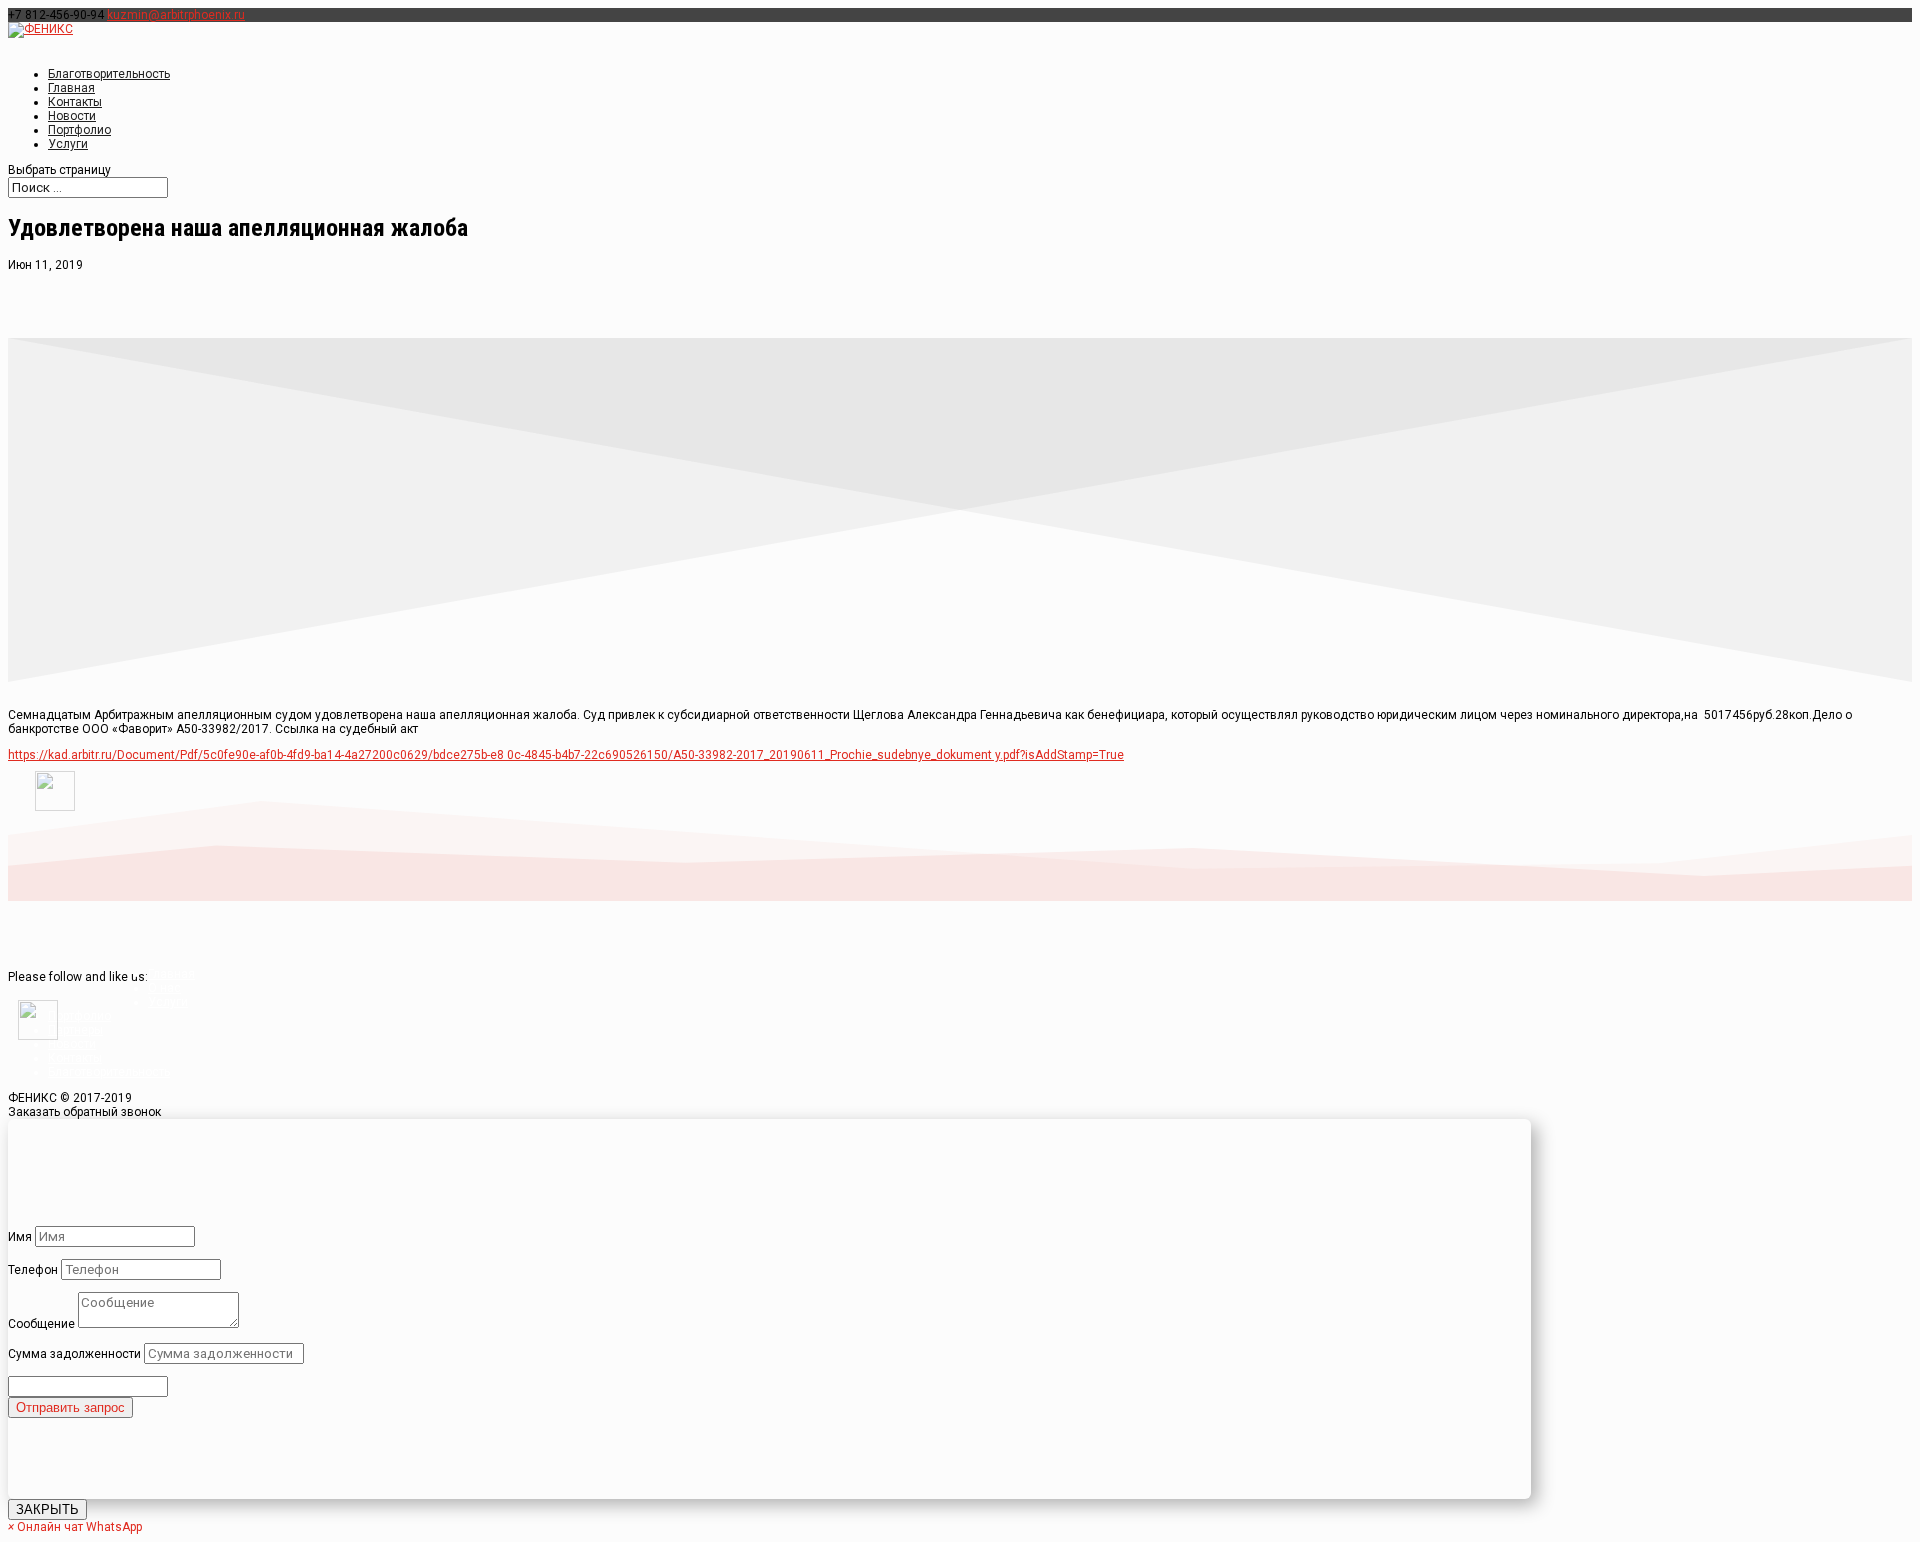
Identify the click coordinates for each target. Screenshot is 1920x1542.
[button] (75, 1527)
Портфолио (79, 1016)
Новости (72, 1044)
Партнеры (75, 1030)
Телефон (33, 1270)
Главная (171, 974)
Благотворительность (109, 74)
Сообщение (41, 1324)
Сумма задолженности (74, 1354)
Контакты (75, 1058)
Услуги (68, 144)
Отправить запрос (70, 1407)
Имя (20, 1237)
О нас (164, 988)
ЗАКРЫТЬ (47, 1509)
